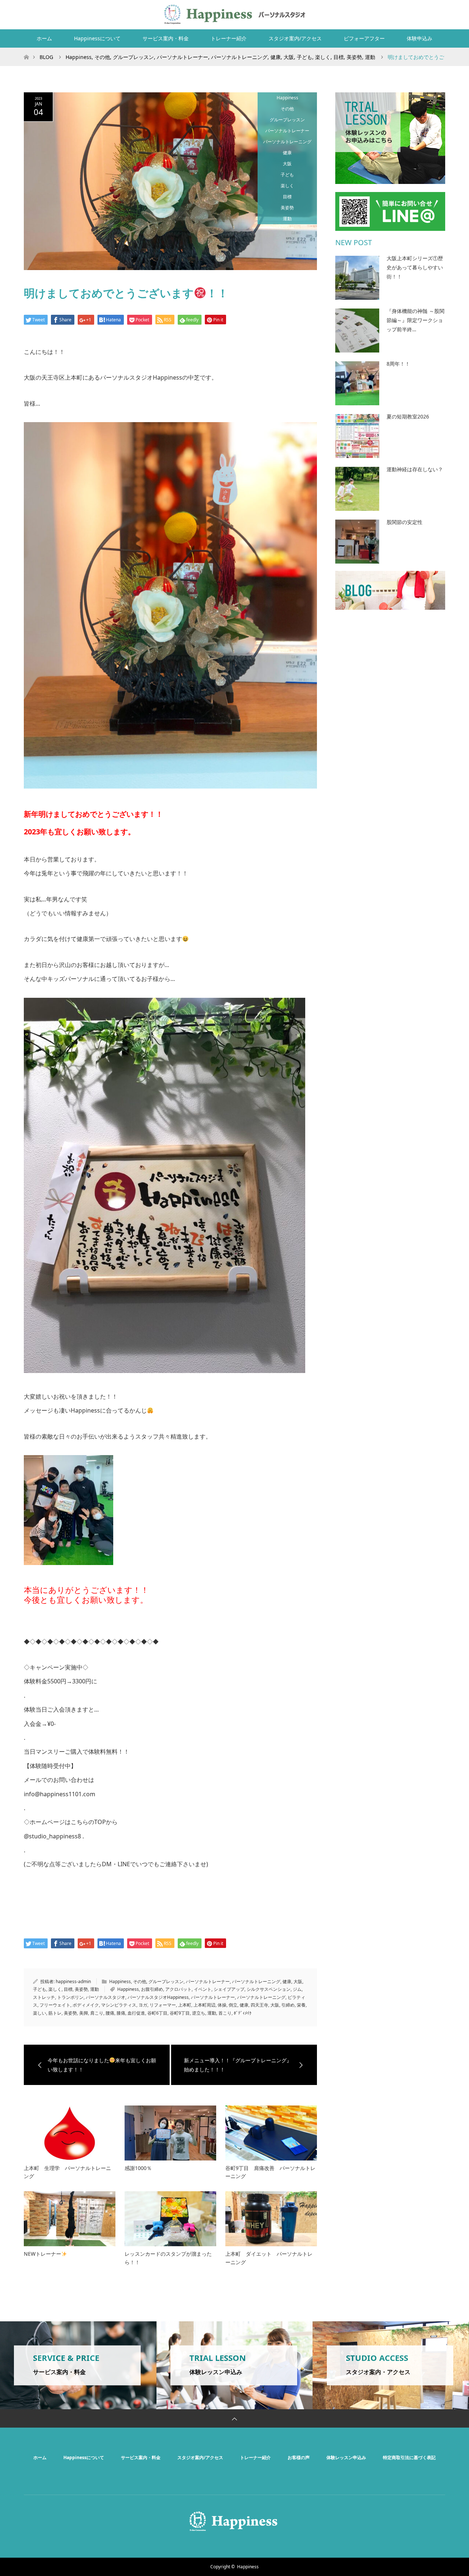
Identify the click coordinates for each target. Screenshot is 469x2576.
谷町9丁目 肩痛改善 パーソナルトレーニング (270, 2172)
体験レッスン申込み (346, 2457)
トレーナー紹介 (229, 38)
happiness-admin (73, 1981)
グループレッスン (287, 120)
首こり (225, 2013)
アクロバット (178, 1989)
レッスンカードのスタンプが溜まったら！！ (168, 2258)
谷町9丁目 (180, 2013)
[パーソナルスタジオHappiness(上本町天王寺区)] (235, 14)
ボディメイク (86, 2005)
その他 (287, 109)
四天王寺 (259, 2005)
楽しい (40, 2013)
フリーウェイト (55, 2005)
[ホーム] (26, 50)
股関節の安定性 (405, 522)
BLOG (46, 57)
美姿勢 (287, 208)
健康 (287, 153)
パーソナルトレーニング (287, 142)
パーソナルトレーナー (287, 131)
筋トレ (55, 2013)
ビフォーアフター (364, 38)
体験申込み (420, 38)
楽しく (287, 186)
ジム (297, 1989)
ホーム (44, 38)
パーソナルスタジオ (106, 1997)
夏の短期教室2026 (408, 416)
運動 (287, 219)
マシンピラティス (119, 2005)
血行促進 (136, 2013)
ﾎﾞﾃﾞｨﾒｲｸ (243, 2013)
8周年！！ (398, 364)
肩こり (97, 2013)
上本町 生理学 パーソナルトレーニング (67, 2172)
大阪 (287, 164)
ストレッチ (44, 1997)
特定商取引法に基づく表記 (409, 2457)
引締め (288, 2005)
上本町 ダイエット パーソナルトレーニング (269, 2258)
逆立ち (199, 2013)
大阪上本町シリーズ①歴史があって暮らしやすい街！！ (415, 267)
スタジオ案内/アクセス (295, 38)
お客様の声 (299, 2457)
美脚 (84, 2013)
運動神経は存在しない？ (415, 469)
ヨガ (143, 2005)
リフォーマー (163, 2005)
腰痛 (110, 2013)
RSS (438, 13)
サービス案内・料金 (166, 38)
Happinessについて (97, 38)
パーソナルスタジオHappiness (158, 1997)
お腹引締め (152, 1989)
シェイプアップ (229, 1989)
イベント (203, 1989)
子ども (287, 175)
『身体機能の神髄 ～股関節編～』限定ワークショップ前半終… (416, 320)
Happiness (287, 98)
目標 (287, 197)
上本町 (185, 2005)
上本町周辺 (204, 2005)
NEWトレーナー (43, 2254)
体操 (222, 2005)
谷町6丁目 (157, 2013)
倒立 (233, 2005)
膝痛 (121, 2013)
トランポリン (70, 1997)
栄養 (301, 2005)
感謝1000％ (138, 2168)
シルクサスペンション (269, 1989)
